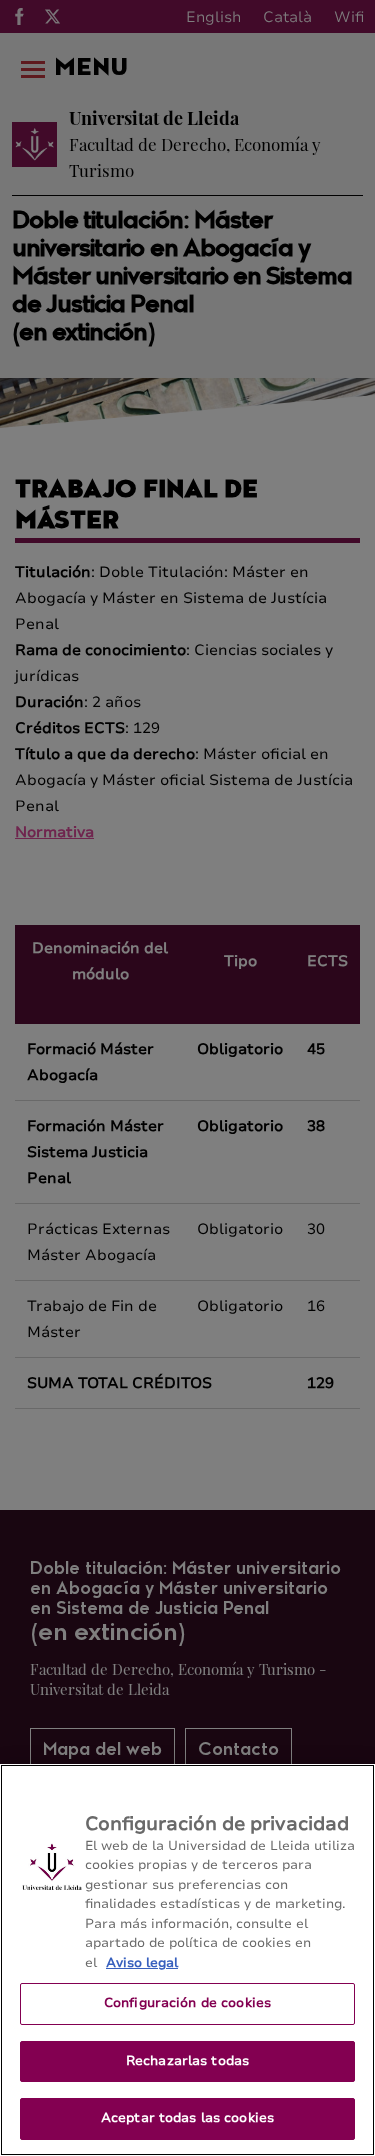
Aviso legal (142, 1963)
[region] (187, 1960)
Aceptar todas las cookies (187, 2118)
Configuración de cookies (187, 2003)
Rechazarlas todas (187, 2061)
